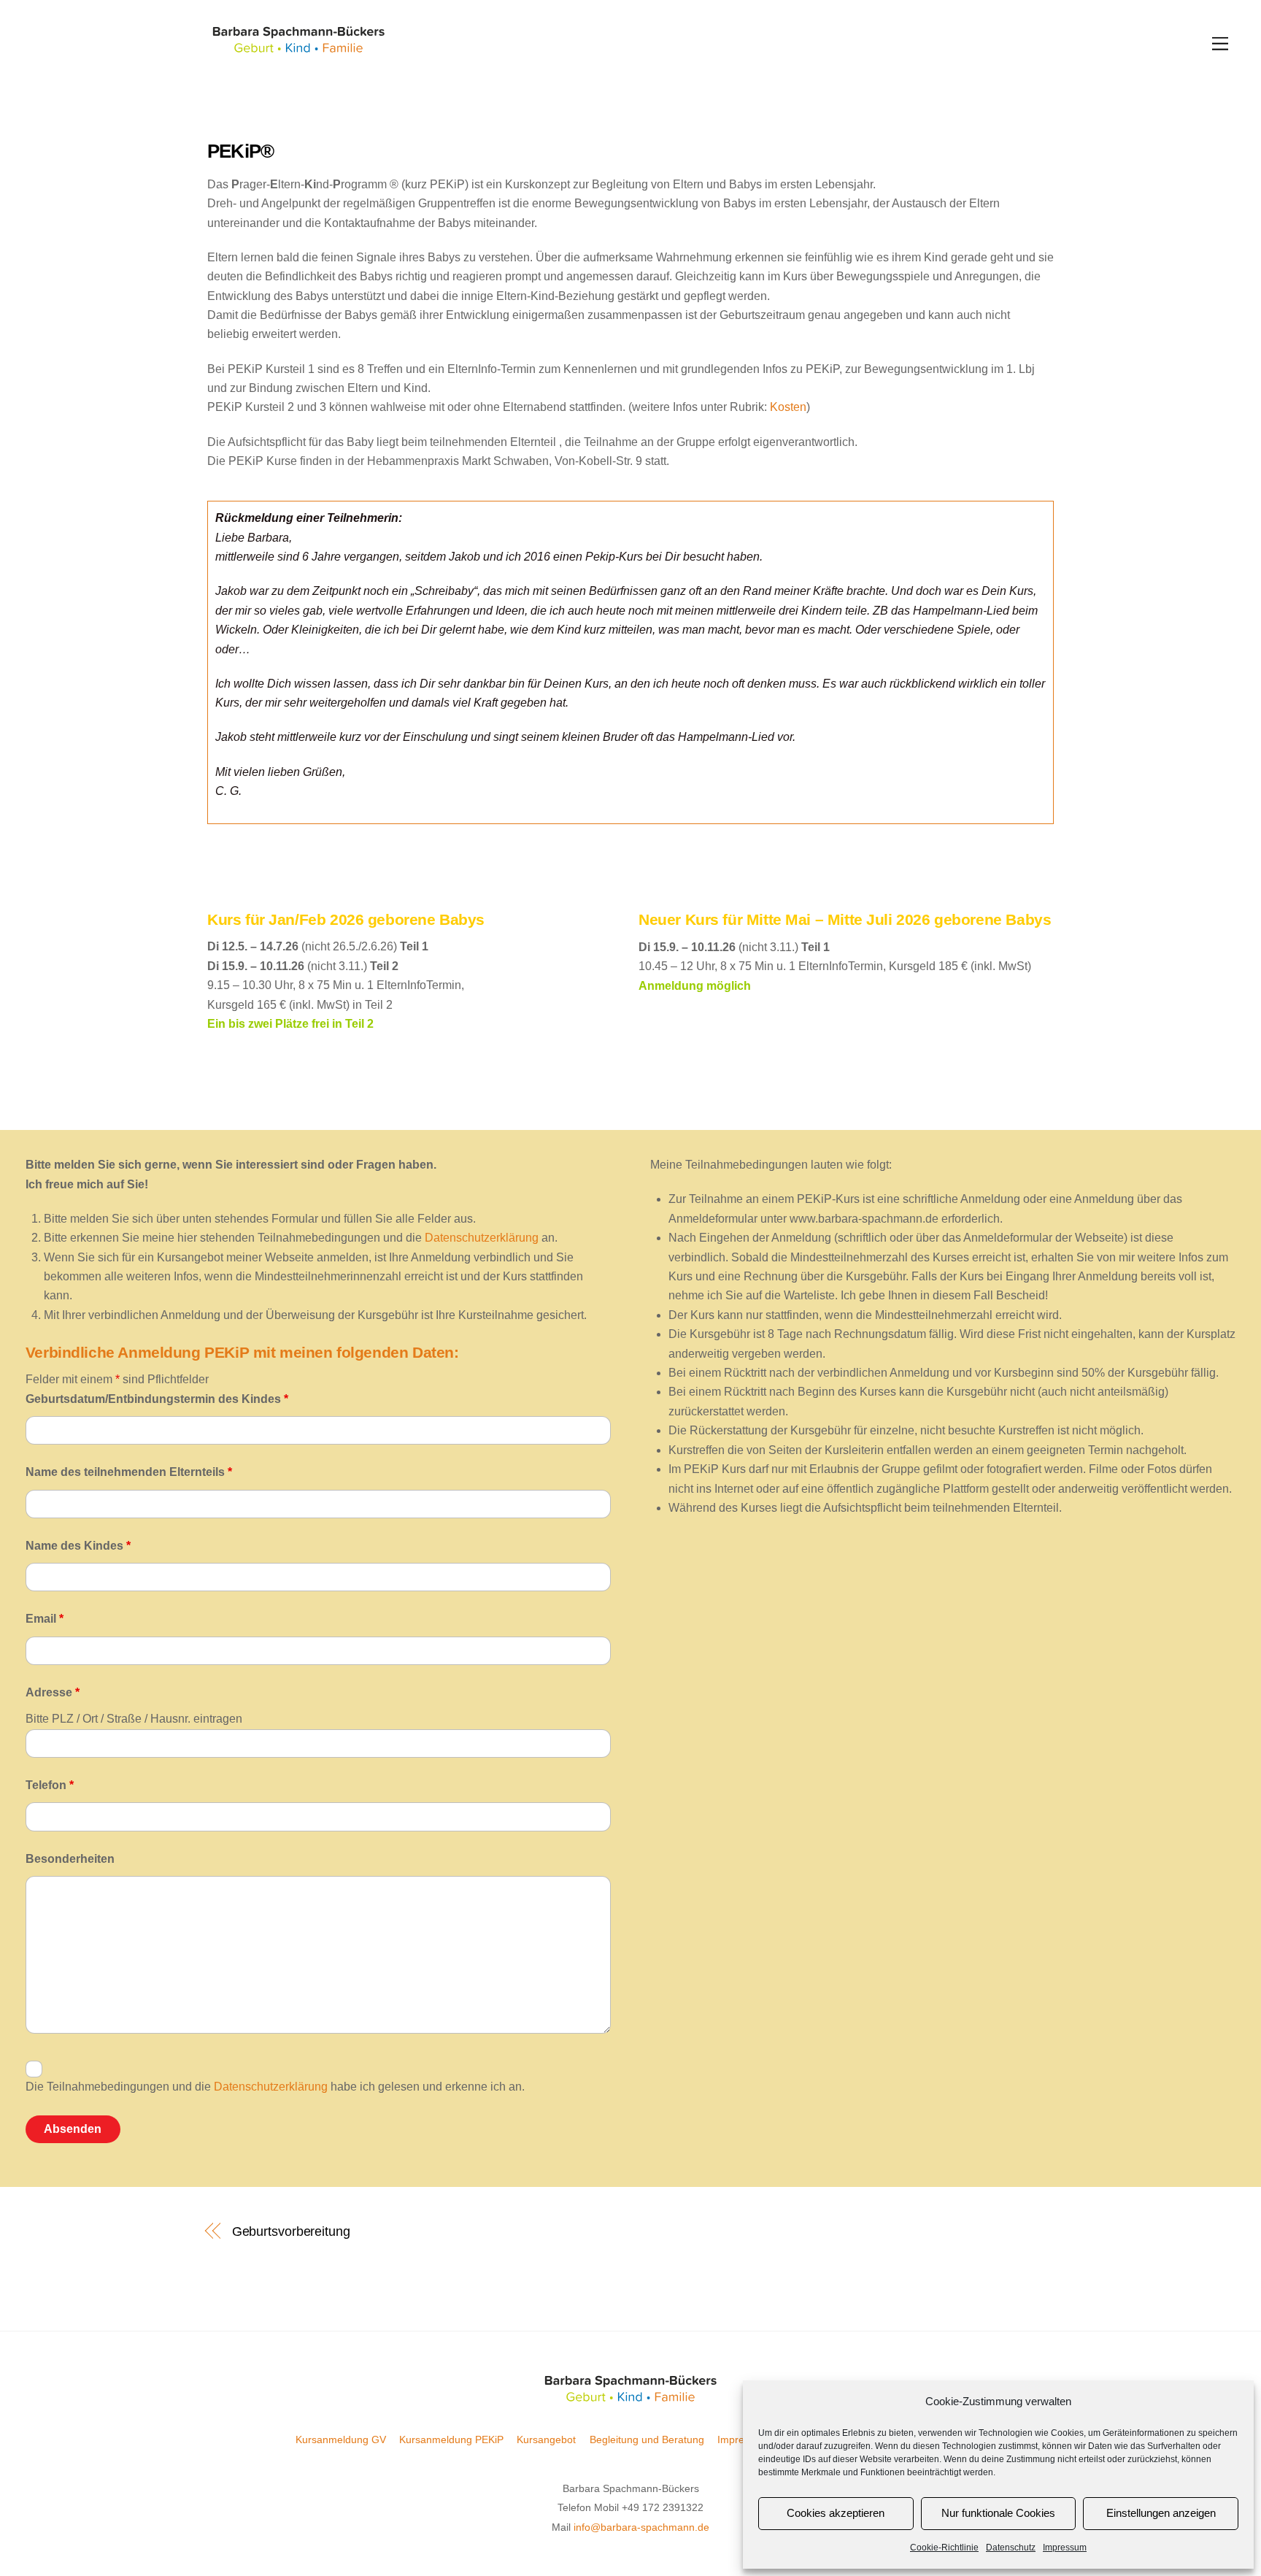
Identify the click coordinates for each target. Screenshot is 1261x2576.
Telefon (50, 1785)
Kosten (788, 407)
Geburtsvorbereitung (291, 2231)
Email (45, 1619)
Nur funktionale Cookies (998, 2513)
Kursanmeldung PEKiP (451, 2439)
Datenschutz (1011, 2548)
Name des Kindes (78, 1546)
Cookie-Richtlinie (944, 2548)
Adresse (53, 1692)
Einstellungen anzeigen (1161, 2513)
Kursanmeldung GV (341, 2439)
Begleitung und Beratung (647, 2439)
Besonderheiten (70, 1859)
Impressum (1065, 2548)
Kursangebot (546, 2439)
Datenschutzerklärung (482, 1238)
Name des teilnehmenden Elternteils (129, 1472)
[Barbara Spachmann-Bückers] (298, 51)
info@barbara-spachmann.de (641, 2527)
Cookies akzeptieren (836, 2513)
